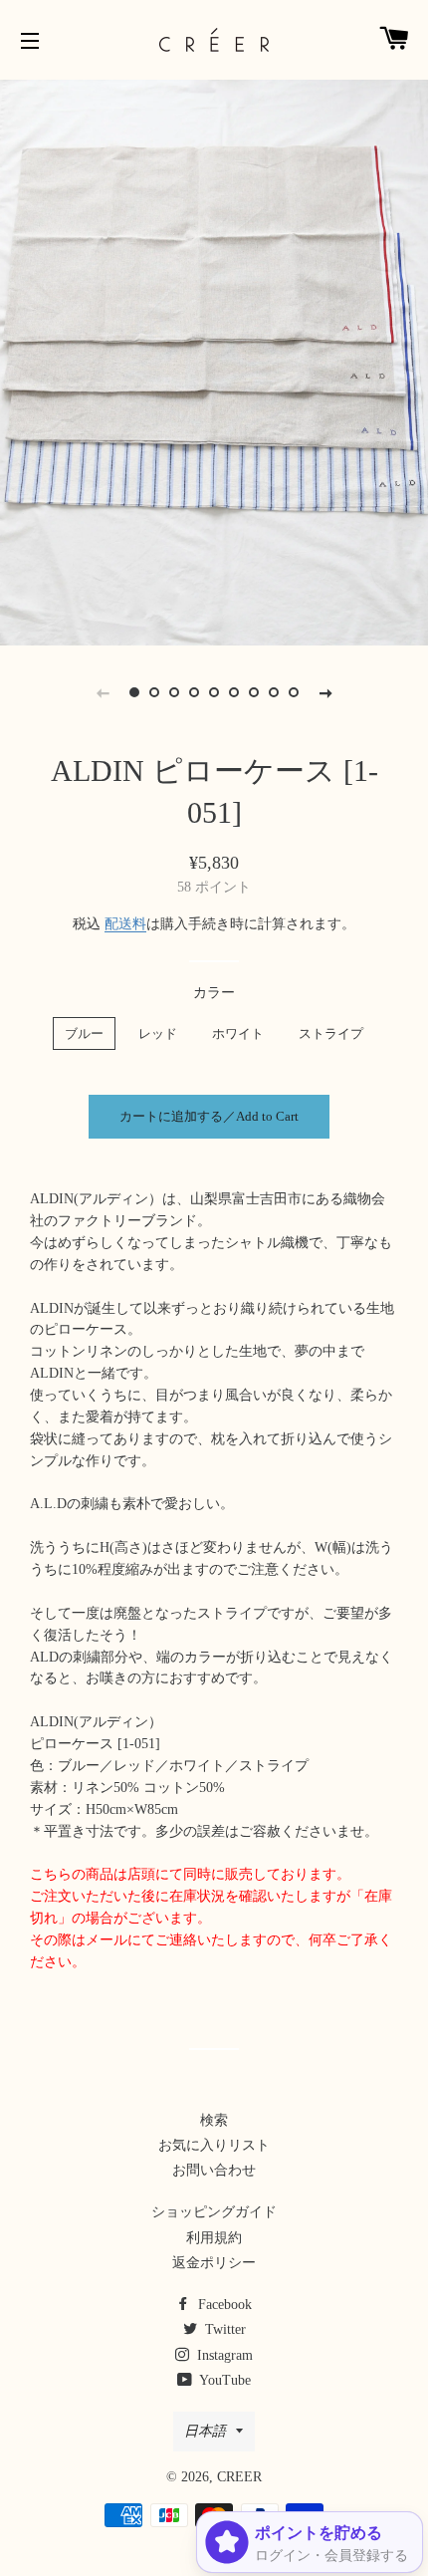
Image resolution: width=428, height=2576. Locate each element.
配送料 (125, 924)
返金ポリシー (214, 2263)
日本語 (205, 2431)
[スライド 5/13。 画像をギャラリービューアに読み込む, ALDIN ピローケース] (214, 692)
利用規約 (214, 2238)
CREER (239, 2477)
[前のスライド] (103, 692)
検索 (214, 2120)
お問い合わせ (214, 2170)
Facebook (223, 2305)
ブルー (84, 1033)
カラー (214, 993)
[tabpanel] (214, 360)
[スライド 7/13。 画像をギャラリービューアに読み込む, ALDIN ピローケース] (254, 692)
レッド (158, 1033)
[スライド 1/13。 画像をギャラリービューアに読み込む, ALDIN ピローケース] (134, 692)
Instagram (223, 2355)
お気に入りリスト (214, 2145)
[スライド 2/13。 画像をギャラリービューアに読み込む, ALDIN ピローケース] (154, 692)
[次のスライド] (325, 692)
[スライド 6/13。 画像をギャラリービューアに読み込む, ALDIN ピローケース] (234, 692)
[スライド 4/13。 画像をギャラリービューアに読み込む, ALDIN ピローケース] (194, 692)
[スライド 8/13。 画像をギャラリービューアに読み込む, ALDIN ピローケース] (274, 692)
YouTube (223, 2380)
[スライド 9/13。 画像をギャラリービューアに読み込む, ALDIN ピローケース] (294, 692)
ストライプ (331, 1033)
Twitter (223, 2329)
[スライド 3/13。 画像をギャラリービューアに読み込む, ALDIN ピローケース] (174, 692)
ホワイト (238, 1033)
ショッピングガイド (214, 2212)
